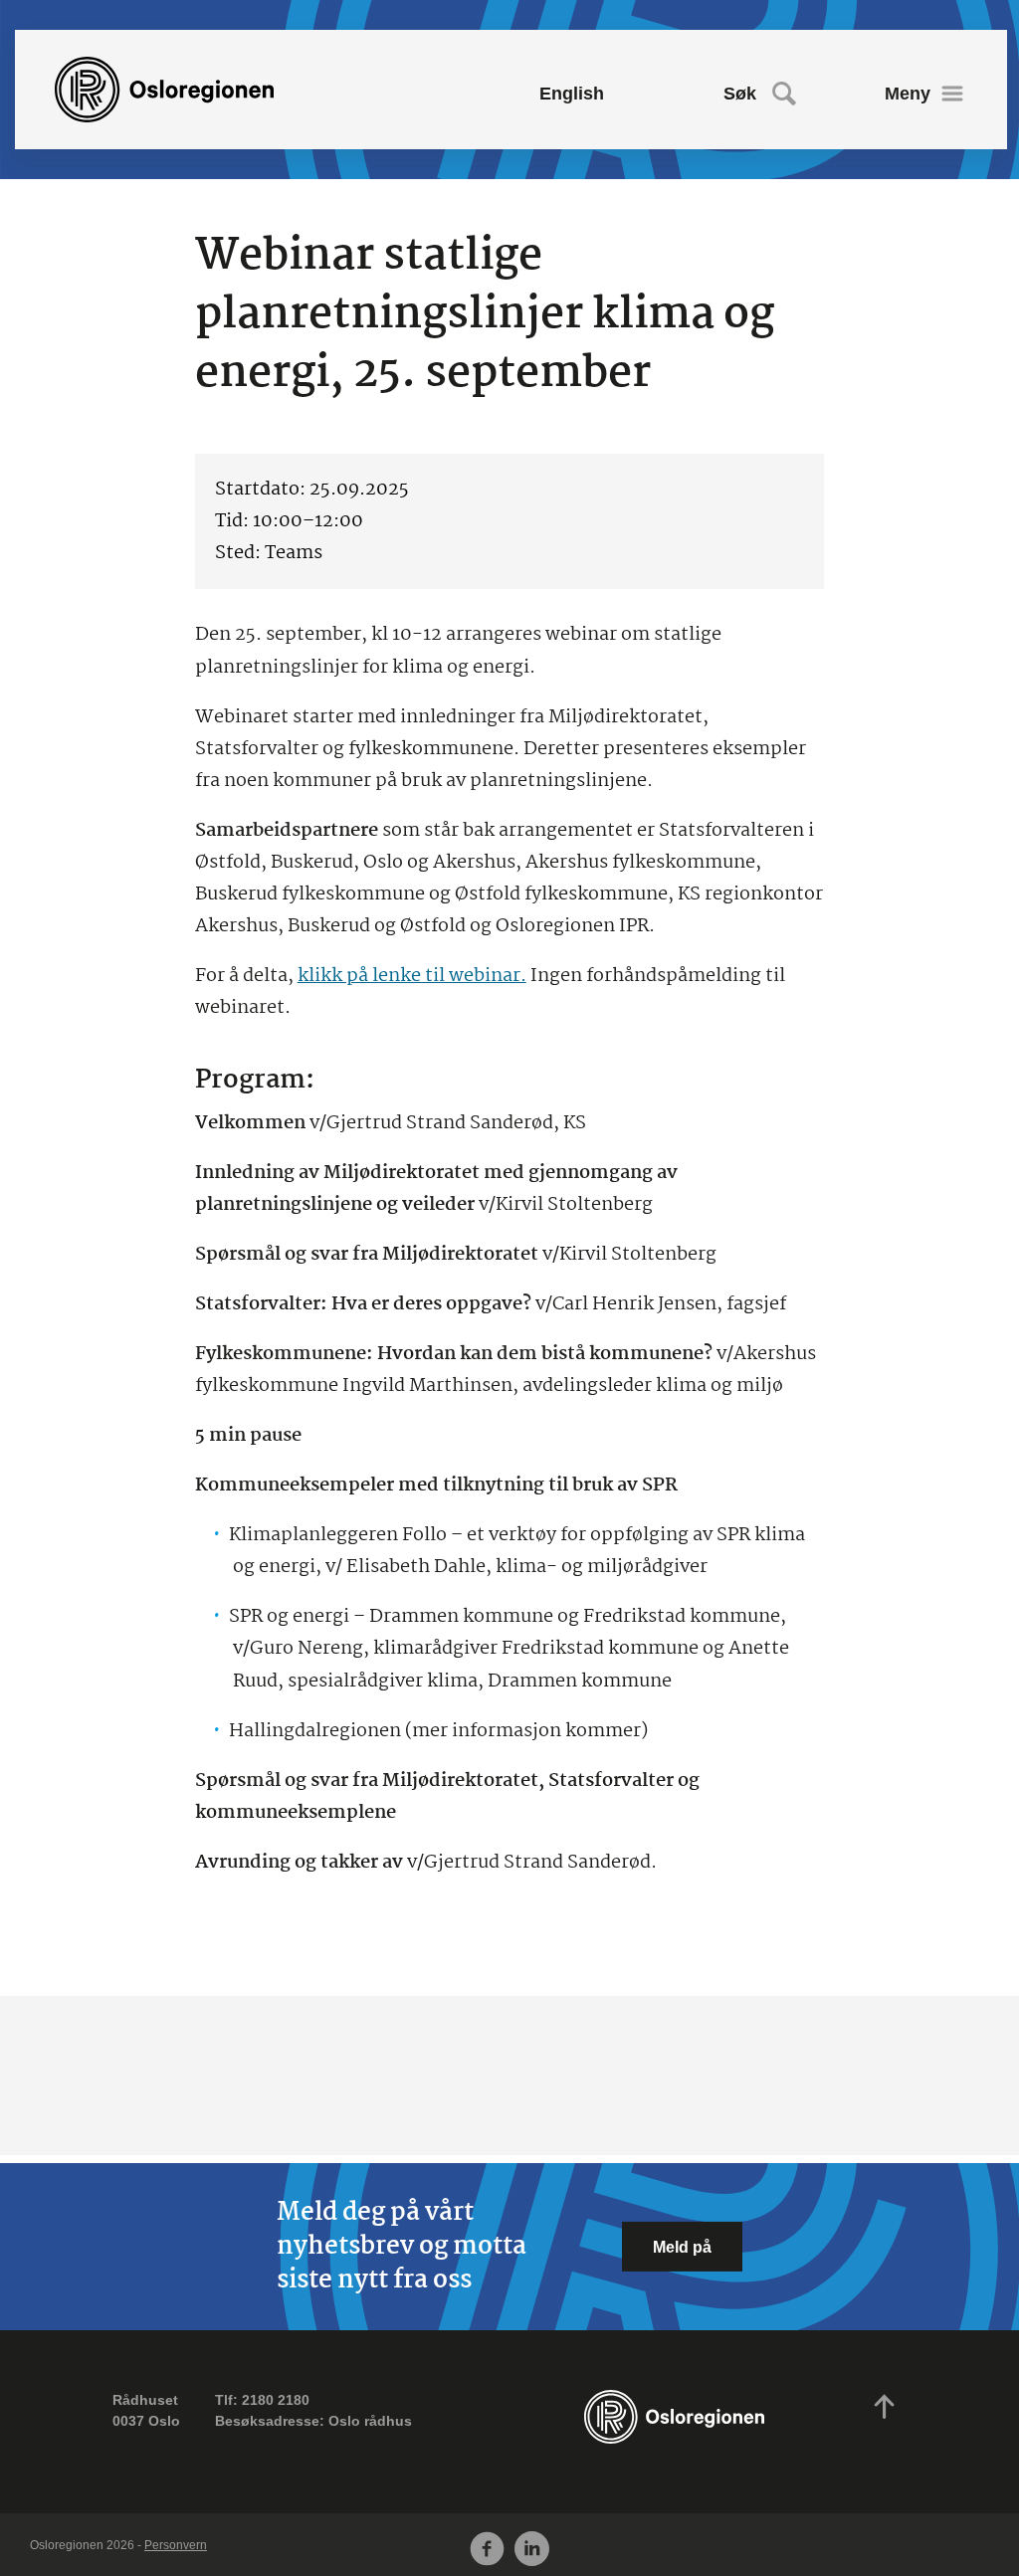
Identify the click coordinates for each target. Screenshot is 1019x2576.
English (572, 94)
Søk (740, 94)
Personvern (176, 2545)
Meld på (682, 2247)
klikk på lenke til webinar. (412, 976)
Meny (908, 94)
